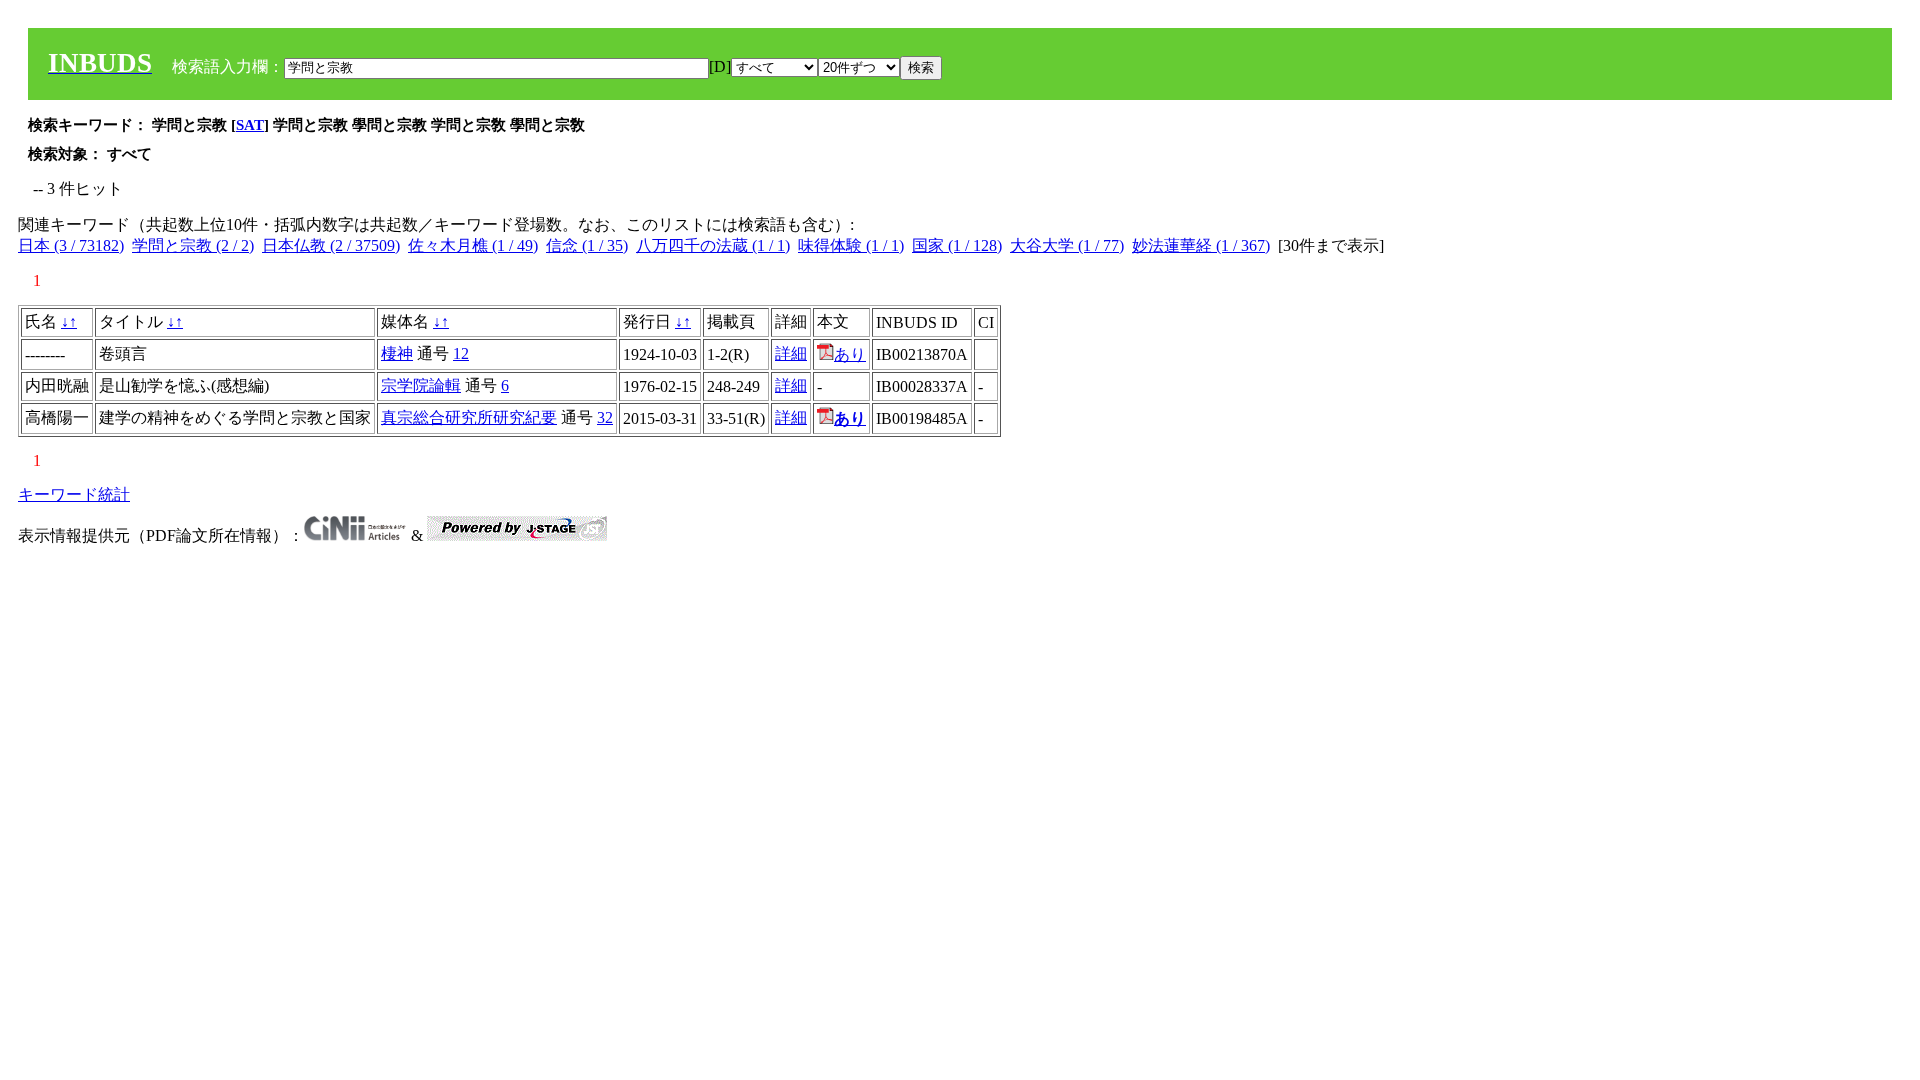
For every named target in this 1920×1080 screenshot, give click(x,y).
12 (461, 353)
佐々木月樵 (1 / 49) (473, 245)
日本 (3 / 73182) (71, 245)
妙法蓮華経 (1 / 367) (1201, 245)
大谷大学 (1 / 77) (1067, 245)
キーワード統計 (74, 494)
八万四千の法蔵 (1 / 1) (713, 245)
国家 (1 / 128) (957, 245)
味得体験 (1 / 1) (851, 245)
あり (850, 354)
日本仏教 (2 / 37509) (331, 245)
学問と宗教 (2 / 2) (193, 245)
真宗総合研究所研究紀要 (469, 417)
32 (605, 417)
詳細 (791, 353)
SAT (250, 125)
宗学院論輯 (421, 385)
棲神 (397, 353)
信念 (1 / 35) (587, 245)
